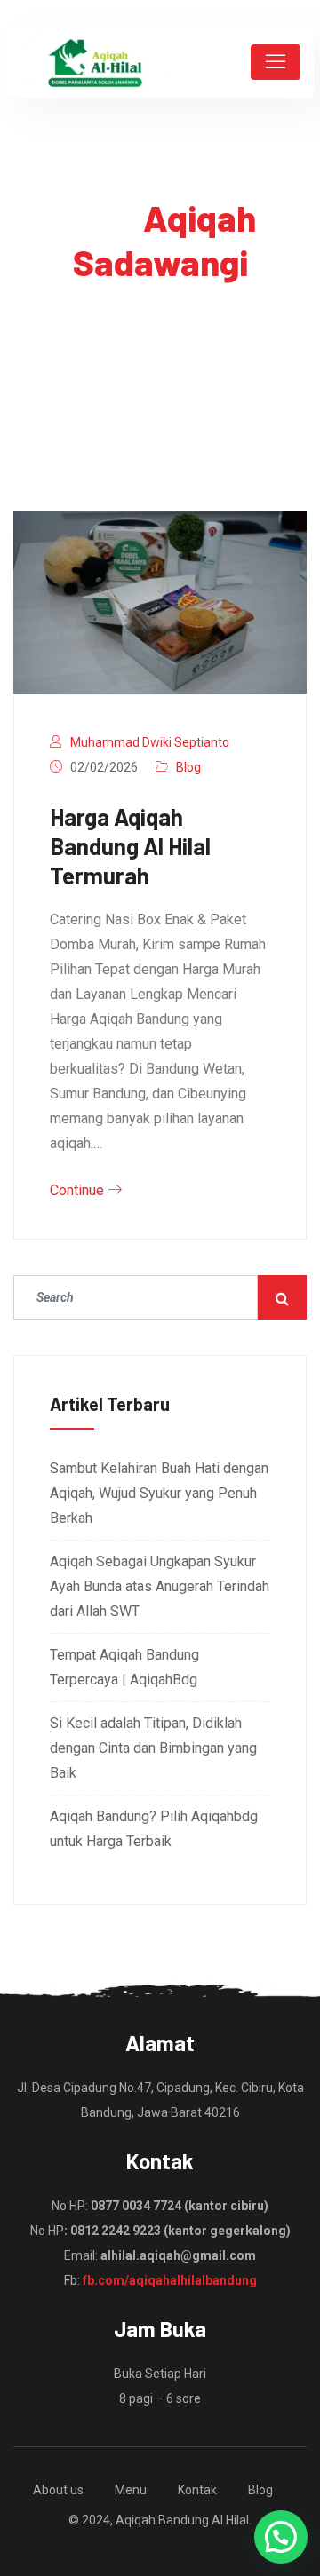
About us (58, 2490)
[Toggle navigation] (276, 62)
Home (94, 314)
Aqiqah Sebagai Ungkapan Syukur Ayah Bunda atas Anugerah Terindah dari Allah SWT (160, 1586)
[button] (281, 2537)
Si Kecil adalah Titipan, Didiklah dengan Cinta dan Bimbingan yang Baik (153, 1748)
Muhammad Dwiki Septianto (150, 742)
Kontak (197, 2490)
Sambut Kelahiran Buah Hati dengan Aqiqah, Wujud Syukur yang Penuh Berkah (159, 1493)
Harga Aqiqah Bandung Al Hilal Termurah (130, 846)
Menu (131, 2490)
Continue (79, 1190)
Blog (188, 767)
